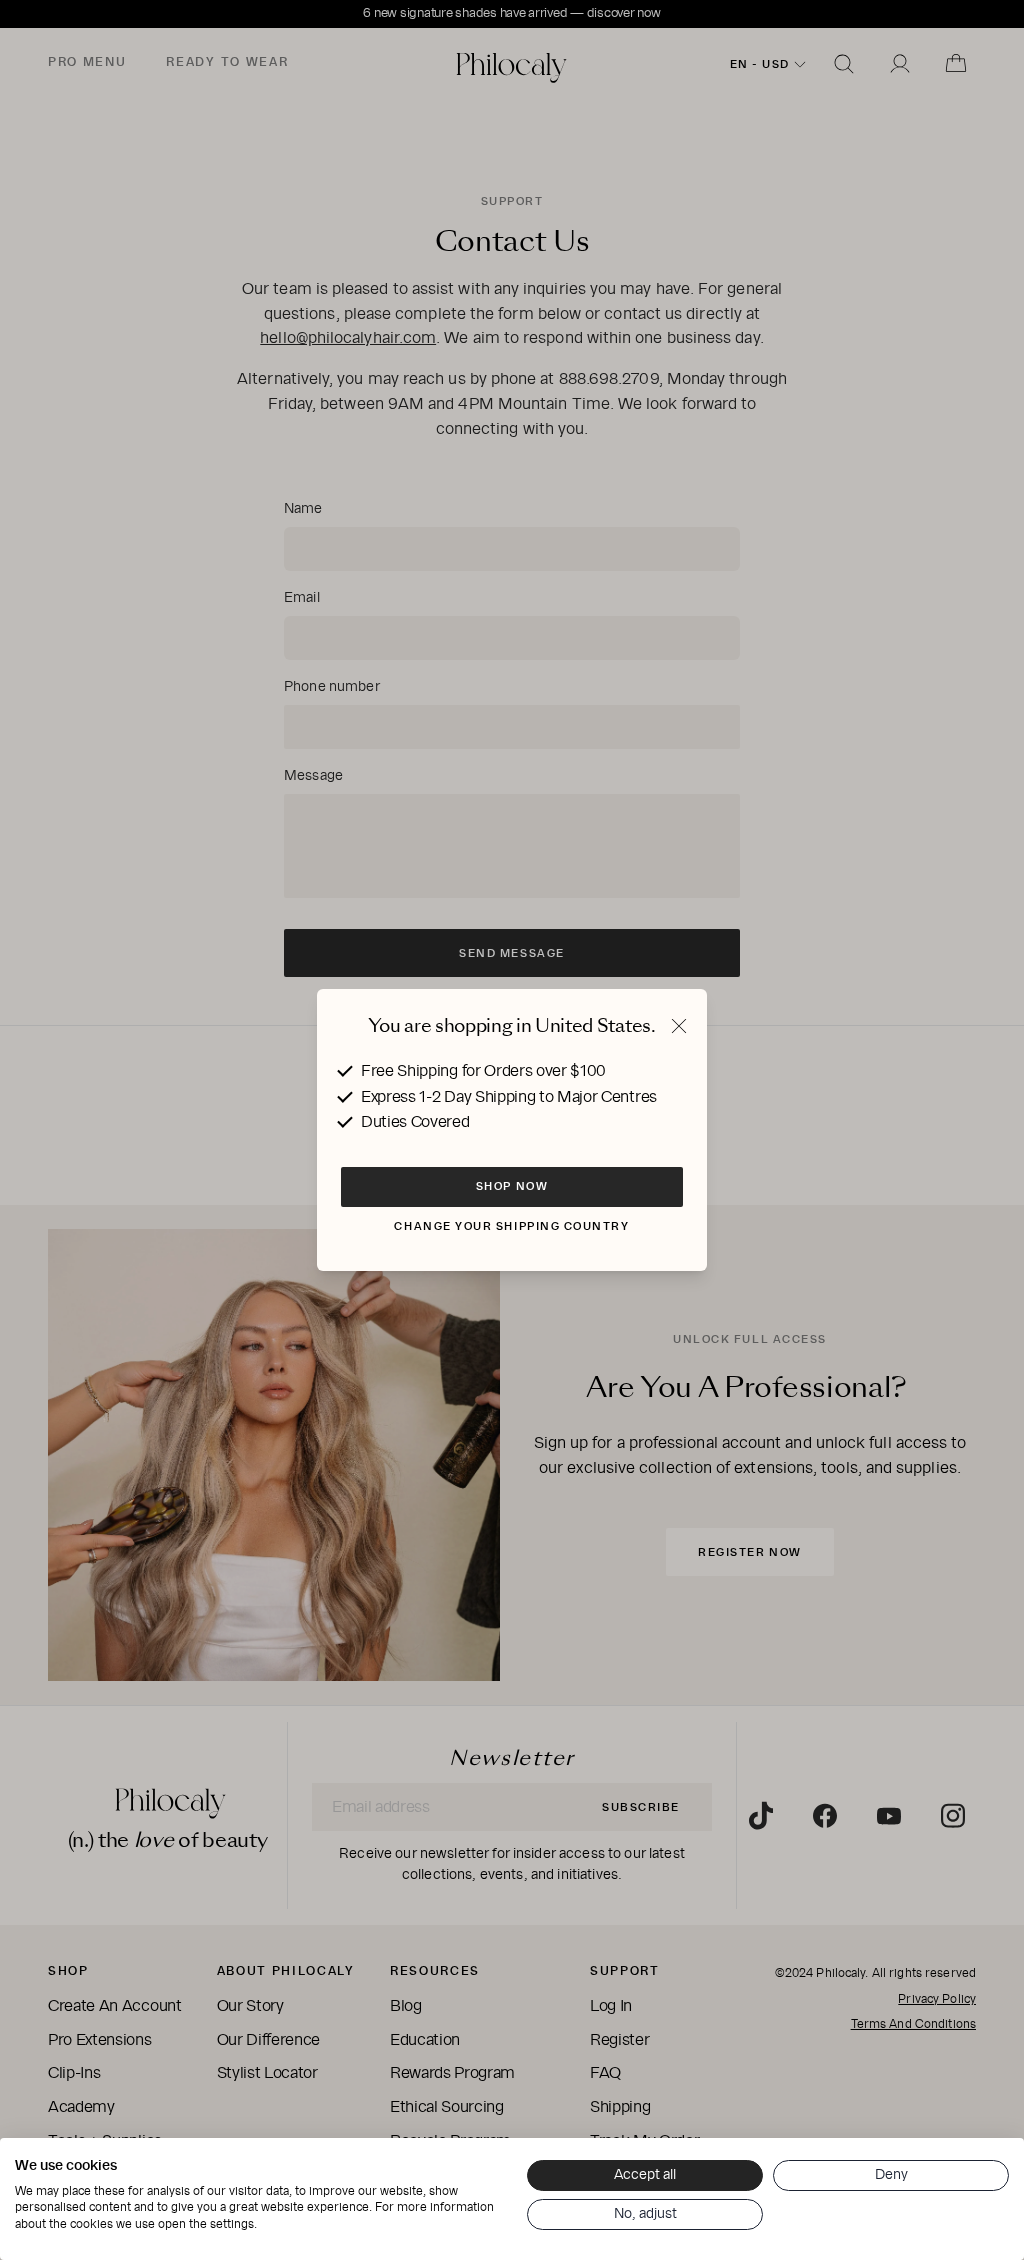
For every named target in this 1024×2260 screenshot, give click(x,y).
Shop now (512, 1186)
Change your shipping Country (511, 1226)
